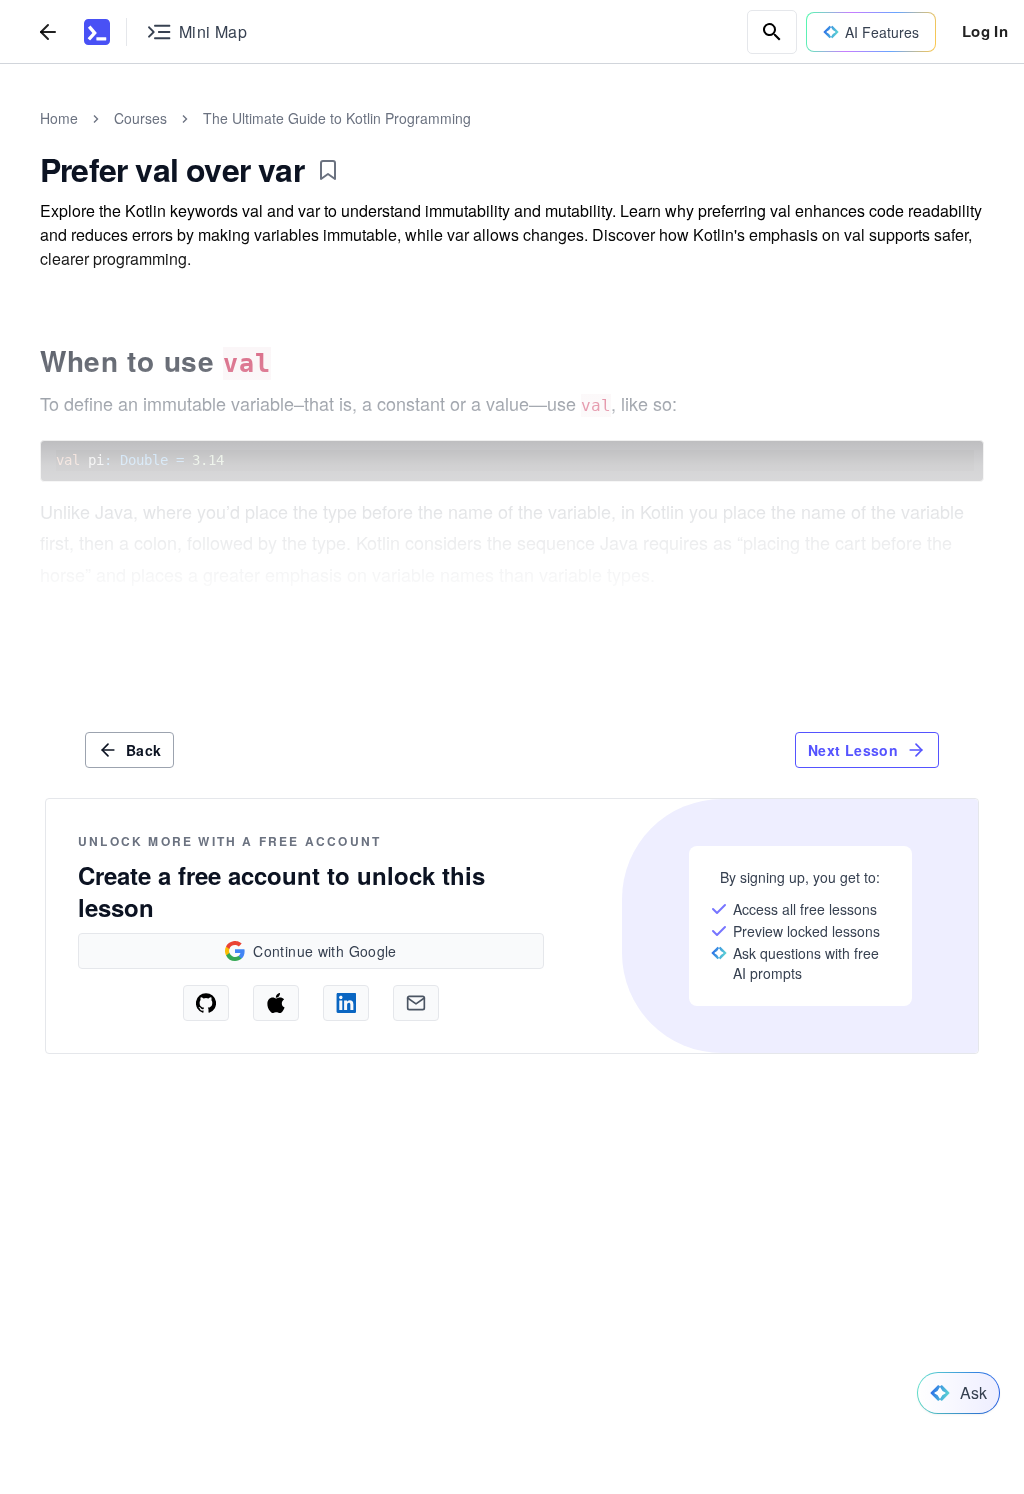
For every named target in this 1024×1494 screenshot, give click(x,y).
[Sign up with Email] (416, 1003)
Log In (985, 31)
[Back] (48, 31)
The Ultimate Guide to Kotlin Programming (337, 118)
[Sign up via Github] (206, 1003)
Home (59, 118)
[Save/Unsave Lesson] (328, 170)
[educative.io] (97, 32)
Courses (140, 118)
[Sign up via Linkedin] (346, 1003)
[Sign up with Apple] (276, 1003)
